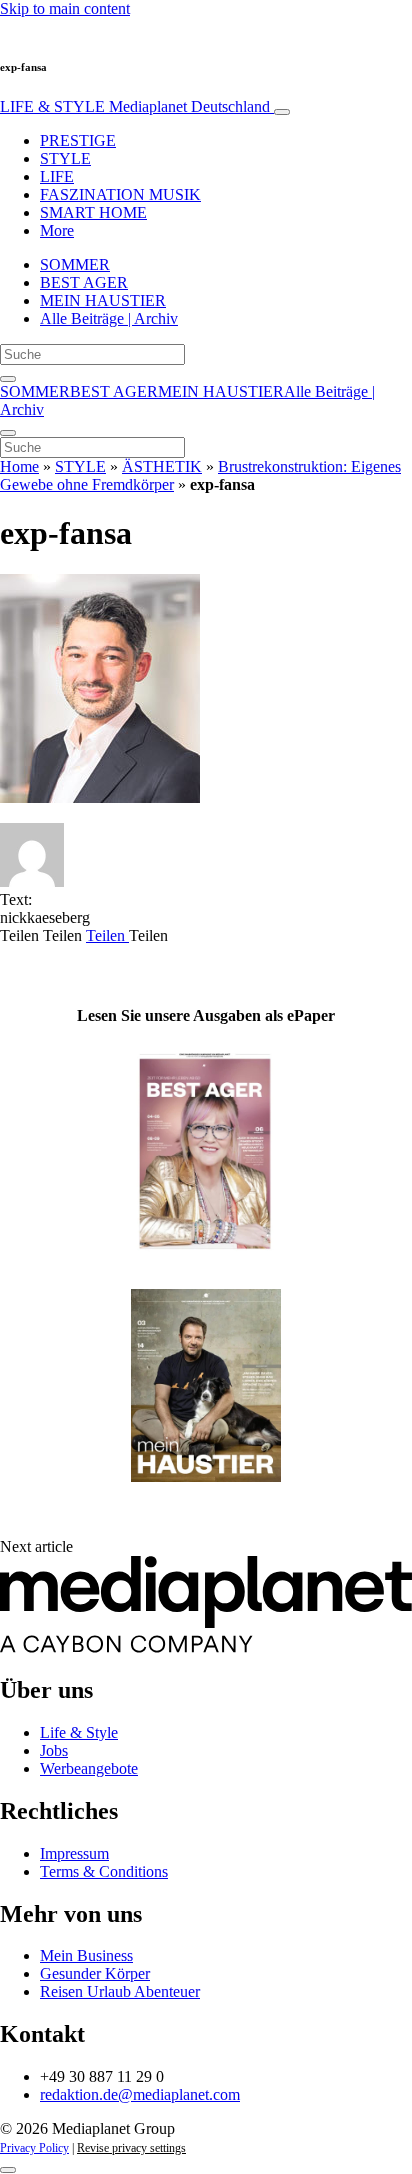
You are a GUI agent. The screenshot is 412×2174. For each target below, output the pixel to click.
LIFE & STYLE (135, 106)
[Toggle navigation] (282, 112)
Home (19, 466)
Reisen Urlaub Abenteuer (120, 1991)
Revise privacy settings (131, 2148)
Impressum (74, 1853)
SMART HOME (93, 212)
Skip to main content (65, 8)
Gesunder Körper (95, 1973)
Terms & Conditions (104, 1871)
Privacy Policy (34, 2148)
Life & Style (79, 1732)
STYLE (65, 158)
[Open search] (8, 379)
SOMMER (75, 264)
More (57, 230)
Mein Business (86, 1955)
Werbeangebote (89, 1768)
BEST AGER (84, 282)
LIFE (57, 176)
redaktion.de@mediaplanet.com (140, 2094)
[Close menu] (8, 433)
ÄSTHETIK (162, 466)
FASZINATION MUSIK (120, 194)
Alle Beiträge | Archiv (109, 318)
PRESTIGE (78, 140)
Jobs (54, 1750)
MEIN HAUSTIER (103, 300)
